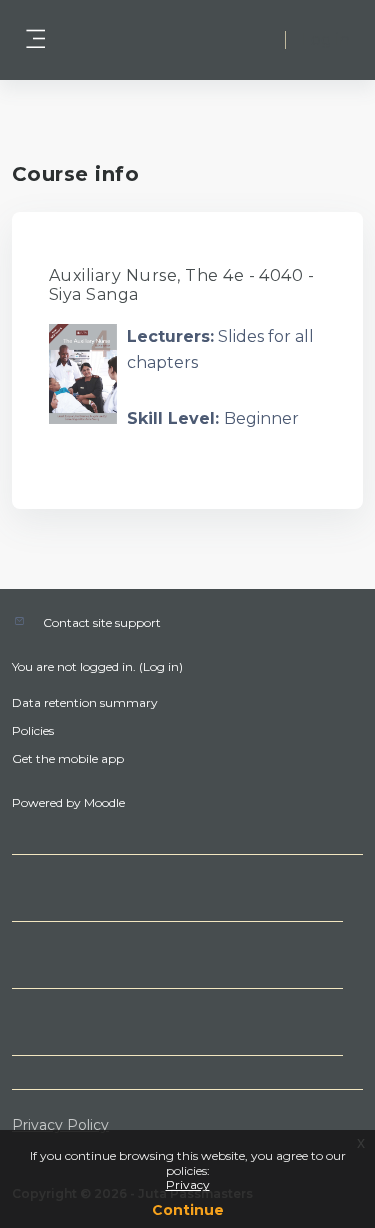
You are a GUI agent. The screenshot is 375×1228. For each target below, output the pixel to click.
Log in (326, 39)
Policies (33, 730)
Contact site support (102, 622)
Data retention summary (85, 702)
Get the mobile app (68, 758)
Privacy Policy (60, 1125)
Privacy (188, 1184)
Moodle (104, 802)
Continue (188, 1210)
